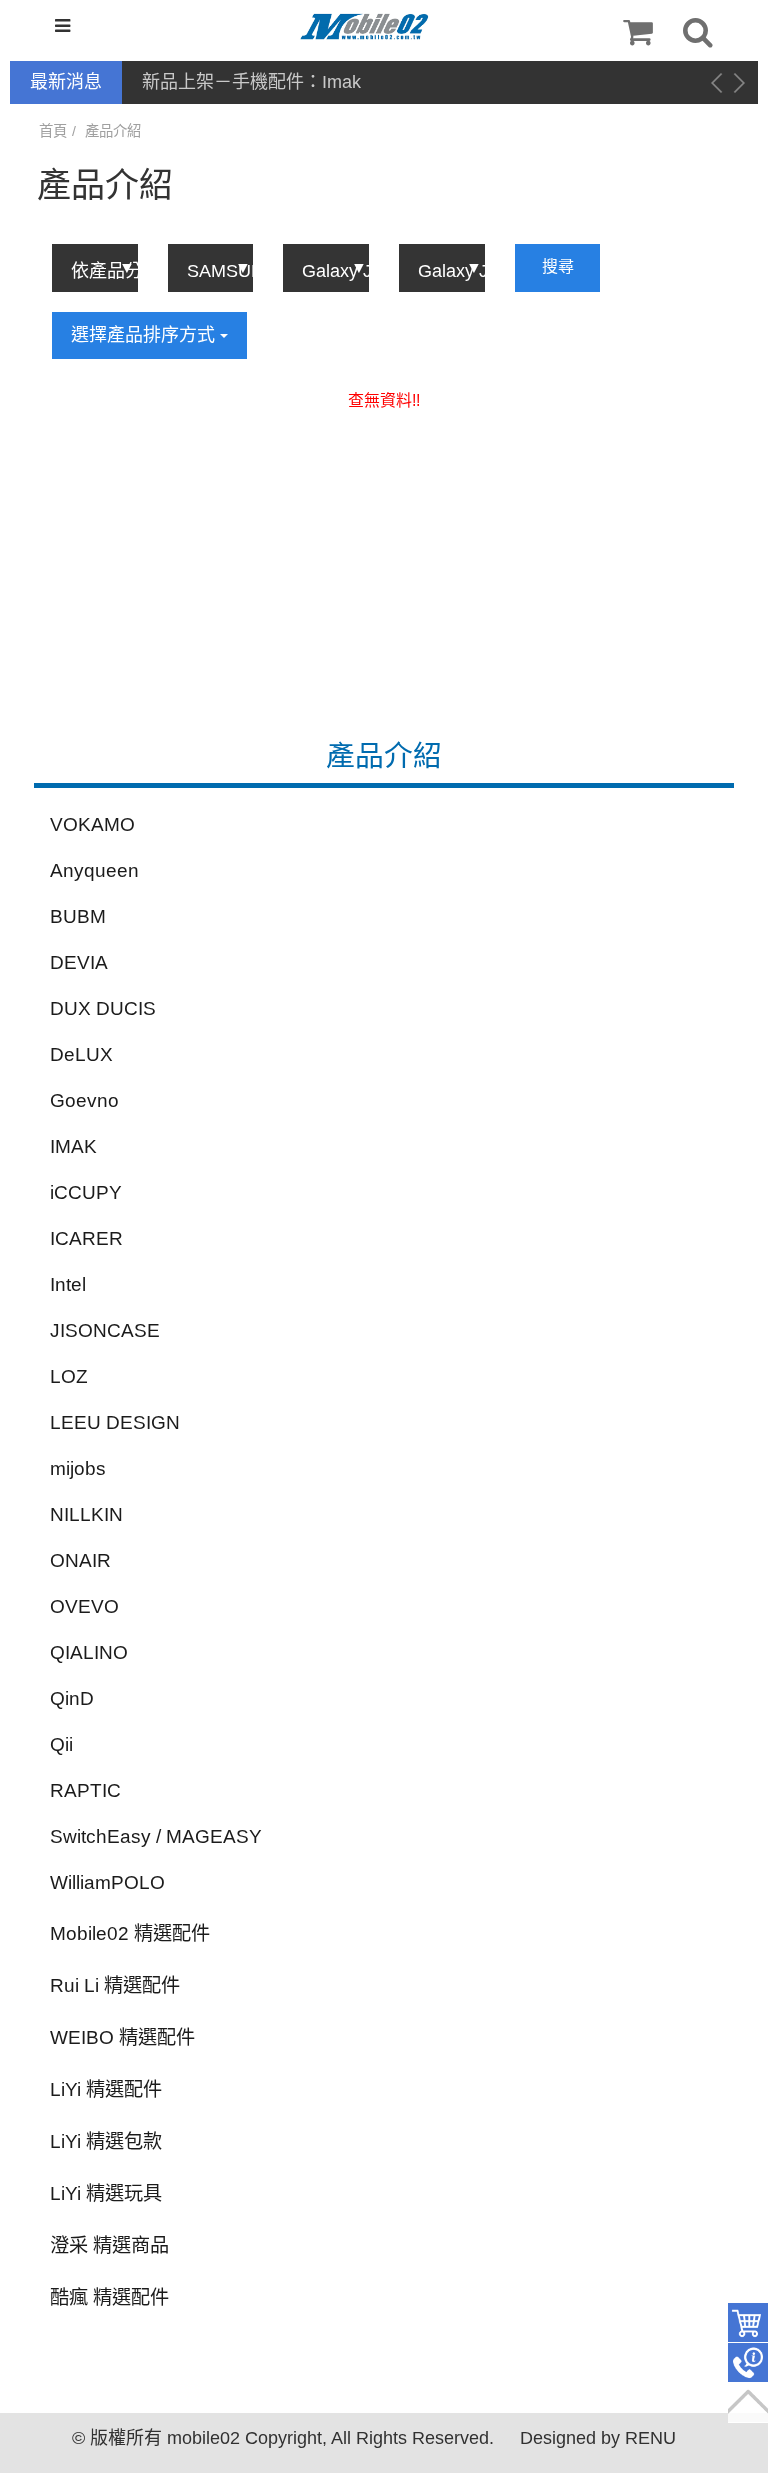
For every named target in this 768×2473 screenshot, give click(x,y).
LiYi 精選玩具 (106, 2193)
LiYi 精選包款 (106, 2141)
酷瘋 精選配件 (109, 2297)
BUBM (78, 916)
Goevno (84, 1100)
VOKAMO (92, 824)
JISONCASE (105, 1330)
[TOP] (748, 2403)
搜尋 (558, 266)
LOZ (69, 1376)
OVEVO (84, 1606)
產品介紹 (113, 131)
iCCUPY (86, 1192)
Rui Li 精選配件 (115, 1985)
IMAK (73, 1146)
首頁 (53, 131)
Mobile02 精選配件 (130, 1933)
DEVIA (79, 962)
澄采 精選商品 (109, 2245)
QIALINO (89, 1652)
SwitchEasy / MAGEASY (156, 1836)
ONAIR (80, 1560)
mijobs (78, 1468)
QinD (72, 1698)
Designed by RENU (598, 2438)
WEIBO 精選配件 (122, 2037)
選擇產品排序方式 (145, 335)
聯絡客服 (748, 2363)
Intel (68, 1284)
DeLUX (81, 1054)
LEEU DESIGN (115, 1422)
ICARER (86, 1238)
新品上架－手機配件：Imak (251, 82)
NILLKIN (86, 1514)
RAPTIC (85, 1790)
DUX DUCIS (103, 1008)
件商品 (748, 2323)
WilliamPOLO (107, 1882)
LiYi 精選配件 (106, 2089)
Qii (61, 1744)
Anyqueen (94, 870)
